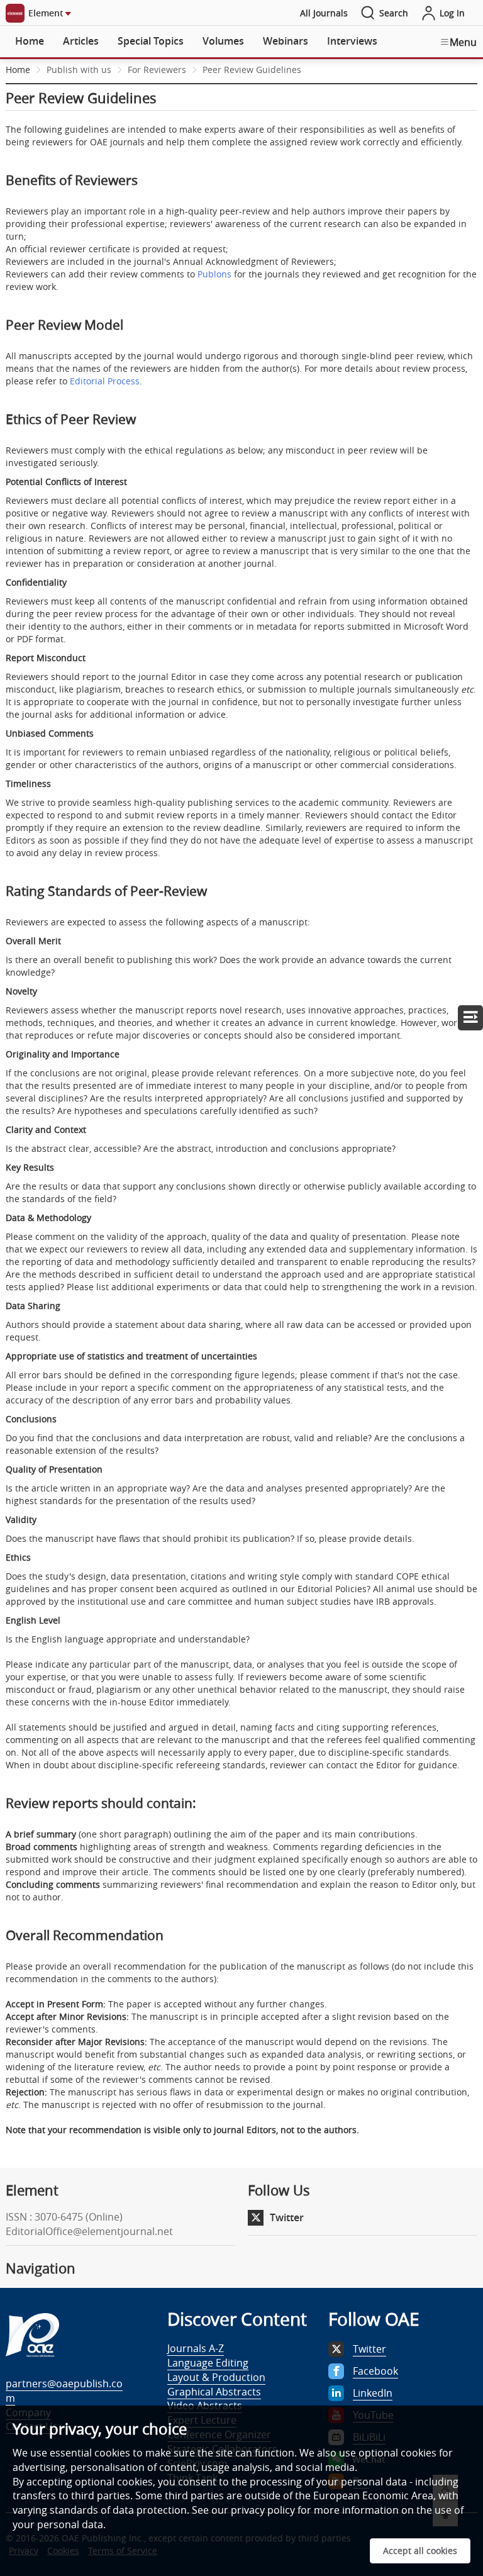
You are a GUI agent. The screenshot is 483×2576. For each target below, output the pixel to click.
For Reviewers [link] (157, 70)
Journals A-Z (196, 2348)
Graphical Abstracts (214, 2392)
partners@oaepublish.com (64, 2391)
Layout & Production (216, 2377)
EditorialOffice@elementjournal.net (89, 2231)
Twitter (287, 2217)
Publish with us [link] (79, 70)
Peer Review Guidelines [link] (252, 70)
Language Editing (208, 2363)
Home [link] (18, 70)
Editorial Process (105, 381)
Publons (214, 274)
